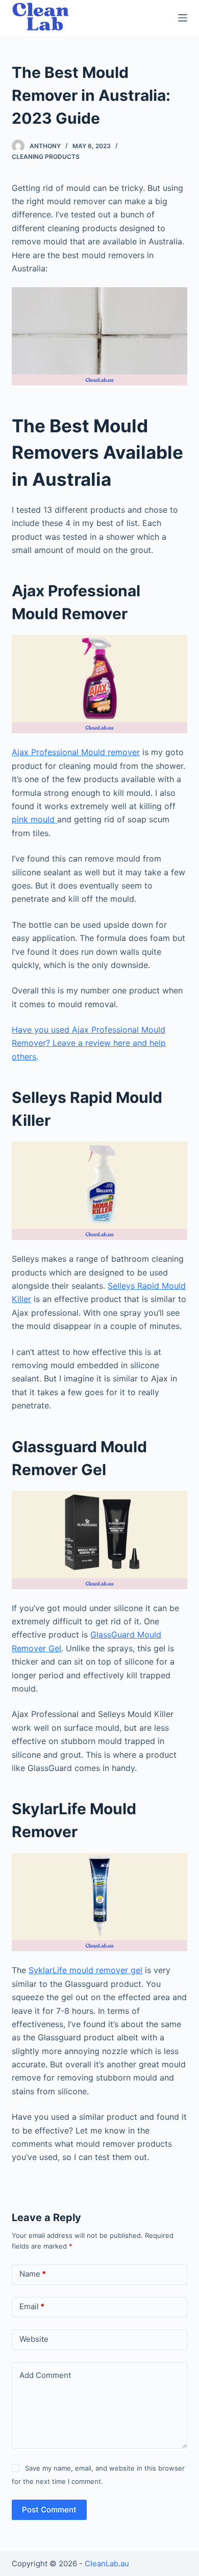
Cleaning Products (46, 157)
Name (33, 2274)
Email (32, 2306)
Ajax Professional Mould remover (76, 752)
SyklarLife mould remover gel (85, 1970)
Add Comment (45, 2375)
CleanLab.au (107, 2564)
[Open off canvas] (183, 18)
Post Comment (49, 2510)
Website (34, 2339)
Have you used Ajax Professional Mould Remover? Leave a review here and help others (89, 1043)
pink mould (34, 819)
